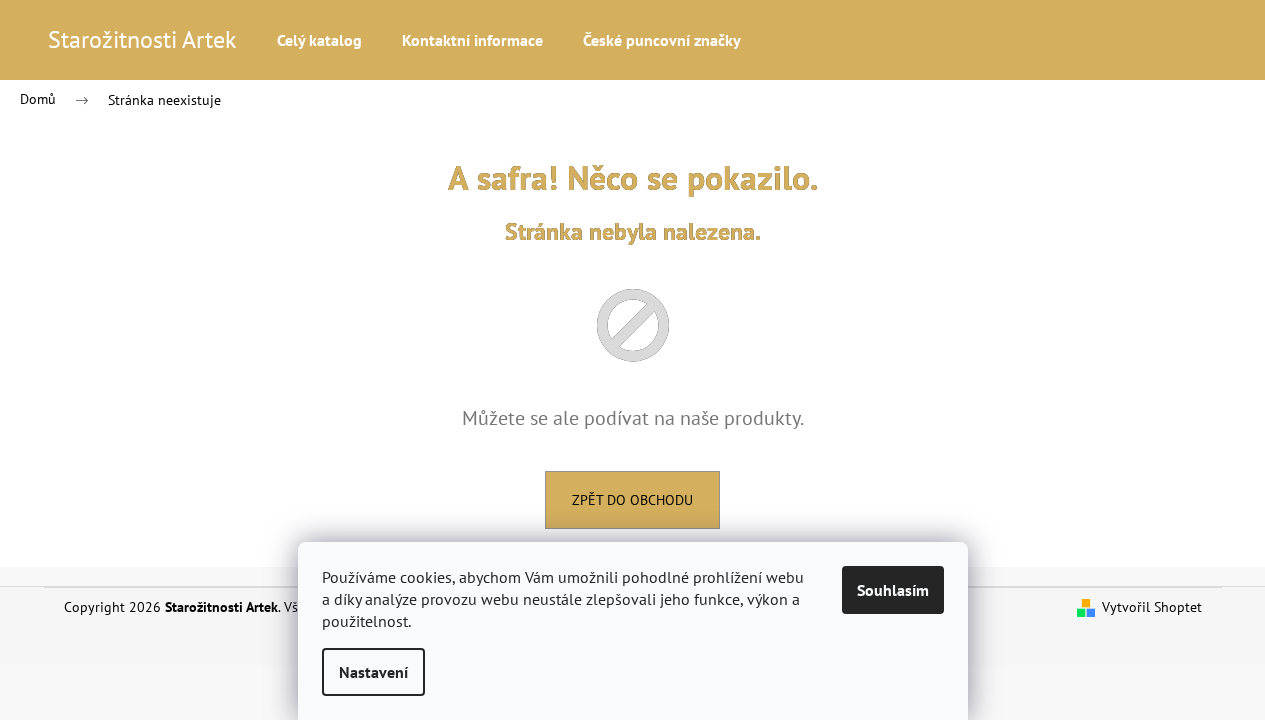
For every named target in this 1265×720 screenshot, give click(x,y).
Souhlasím (893, 590)
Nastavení (373, 672)
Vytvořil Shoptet (1152, 607)
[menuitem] (319, 40)
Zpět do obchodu (632, 500)
